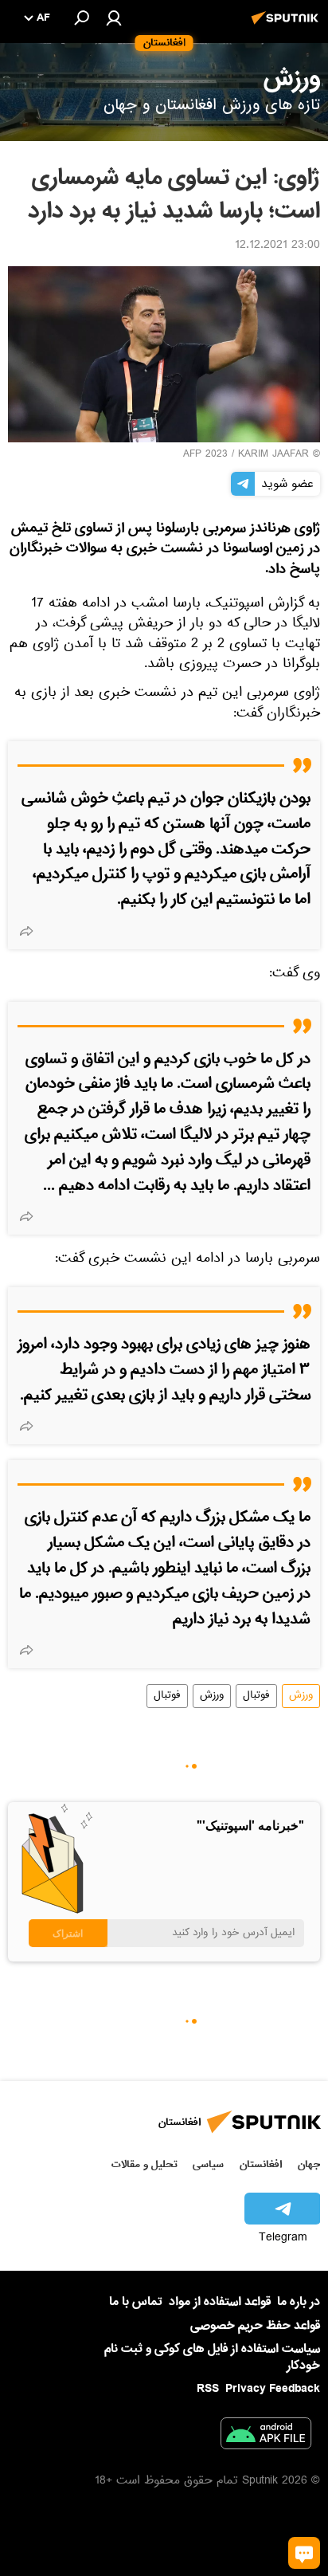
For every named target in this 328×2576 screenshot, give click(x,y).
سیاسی (208, 2164)
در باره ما (299, 2302)
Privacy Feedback (273, 2389)
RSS (208, 2389)
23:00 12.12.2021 (277, 246)
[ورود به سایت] (114, 18)
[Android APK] (266, 2437)
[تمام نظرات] (304, 2553)
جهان (309, 2164)
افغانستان (261, 2164)
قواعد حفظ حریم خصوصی (255, 2326)
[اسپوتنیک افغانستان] (287, 26)
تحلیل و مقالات (144, 2164)
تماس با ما (136, 2302)
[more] (26, 931)
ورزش (301, 1696)
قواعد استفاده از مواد (220, 2302)
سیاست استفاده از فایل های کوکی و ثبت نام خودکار (212, 2357)
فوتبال (256, 1696)
